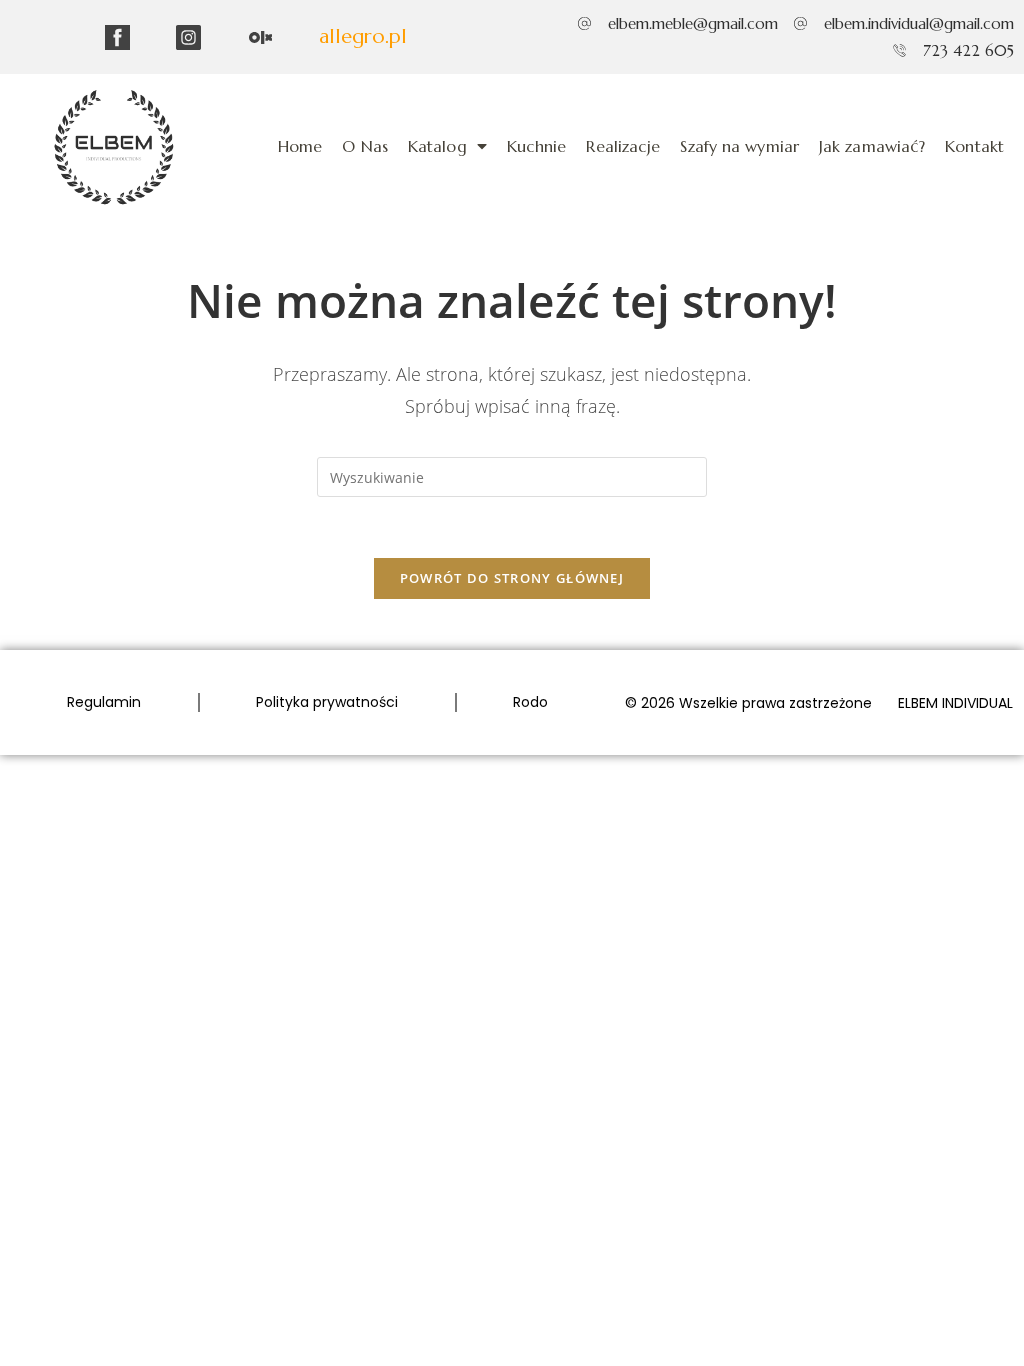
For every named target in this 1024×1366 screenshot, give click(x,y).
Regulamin (104, 702)
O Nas (365, 146)
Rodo (530, 702)
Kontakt (974, 146)
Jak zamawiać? (872, 146)
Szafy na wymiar (739, 146)
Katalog (437, 146)
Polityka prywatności (327, 702)
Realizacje (623, 146)
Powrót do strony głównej (512, 578)
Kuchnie (537, 146)
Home (300, 146)
